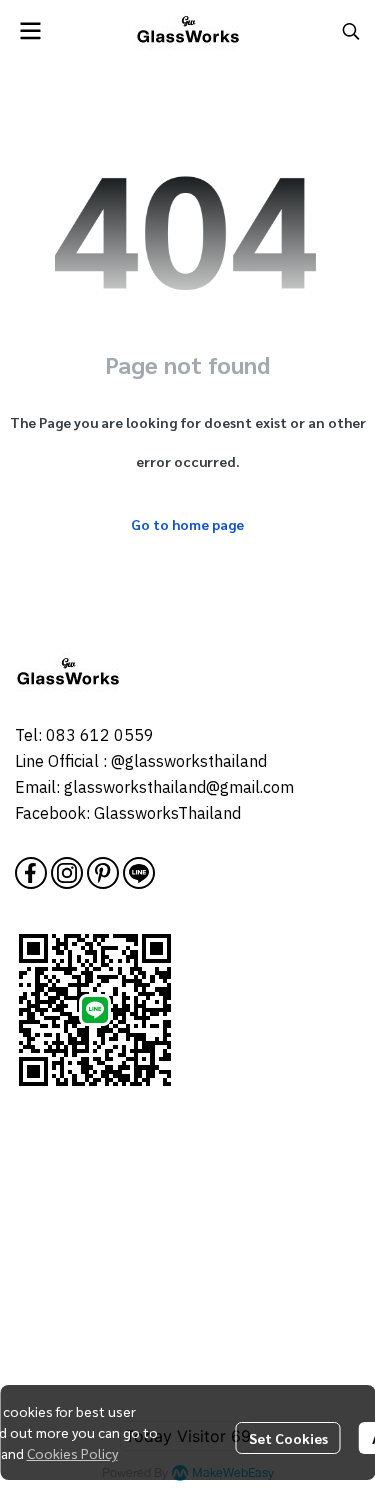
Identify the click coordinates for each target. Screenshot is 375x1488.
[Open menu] (30, 31)
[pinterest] (103, 873)
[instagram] (67, 873)
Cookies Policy (72, 1453)
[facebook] (31, 873)
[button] (351, 31)
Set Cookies (288, 1438)
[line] (139, 873)
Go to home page (187, 524)
